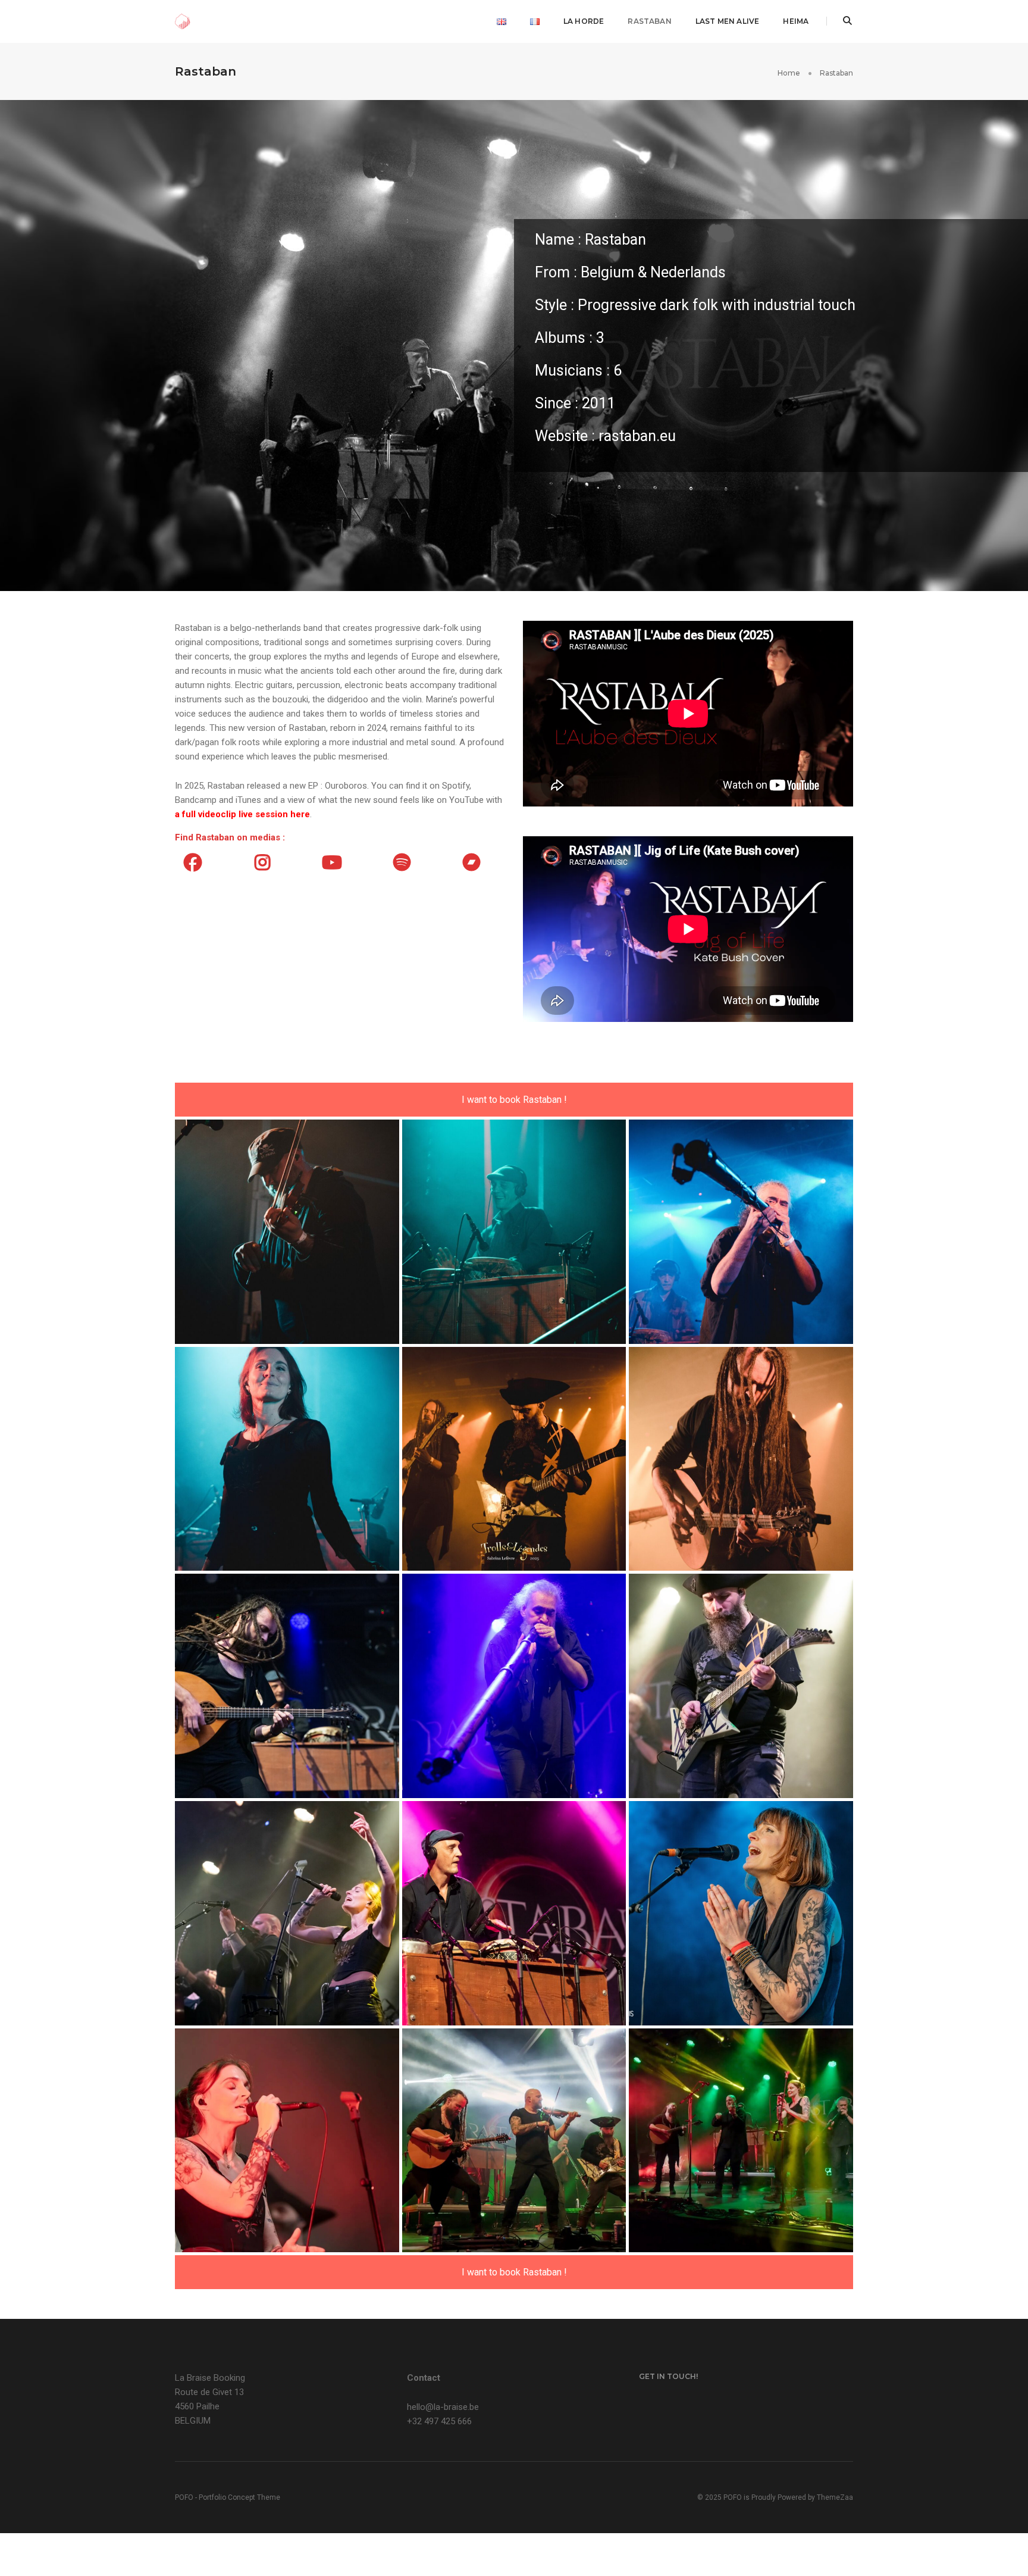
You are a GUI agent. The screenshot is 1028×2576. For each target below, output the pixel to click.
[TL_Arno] (287, 1232)
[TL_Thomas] (741, 1459)
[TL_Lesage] (514, 1232)
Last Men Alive (728, 21)
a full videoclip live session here (242, 814)
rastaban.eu (637, 436)
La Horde (584, 21)
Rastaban (649, 21)
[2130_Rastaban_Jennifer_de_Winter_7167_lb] (287, 1686)
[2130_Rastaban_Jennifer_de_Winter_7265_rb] (514, 1686)
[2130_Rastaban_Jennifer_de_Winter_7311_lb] (741, 1686)
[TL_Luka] (741, 1232)
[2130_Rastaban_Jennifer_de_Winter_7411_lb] (514, 1913)
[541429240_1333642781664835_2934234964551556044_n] (287, 2141)
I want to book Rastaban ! (514, 1100)
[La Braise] (183, 21)
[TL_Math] (514, 1459)
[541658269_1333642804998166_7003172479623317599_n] (514, 2141)
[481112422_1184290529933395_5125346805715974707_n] (741, 1913)
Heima (796, 21)
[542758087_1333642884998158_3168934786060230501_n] (741, 2141)
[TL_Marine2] (287, 1459)
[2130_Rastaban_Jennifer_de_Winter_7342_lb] (287, 1913)
